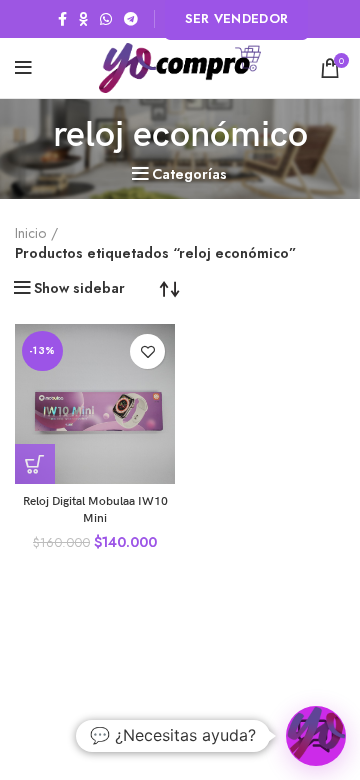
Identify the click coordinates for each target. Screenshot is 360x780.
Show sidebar (79, 288)
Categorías (189, 174)
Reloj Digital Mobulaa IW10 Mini (95, 510)
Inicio (30, 233)
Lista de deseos (147, 351)
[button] (35, 464)
